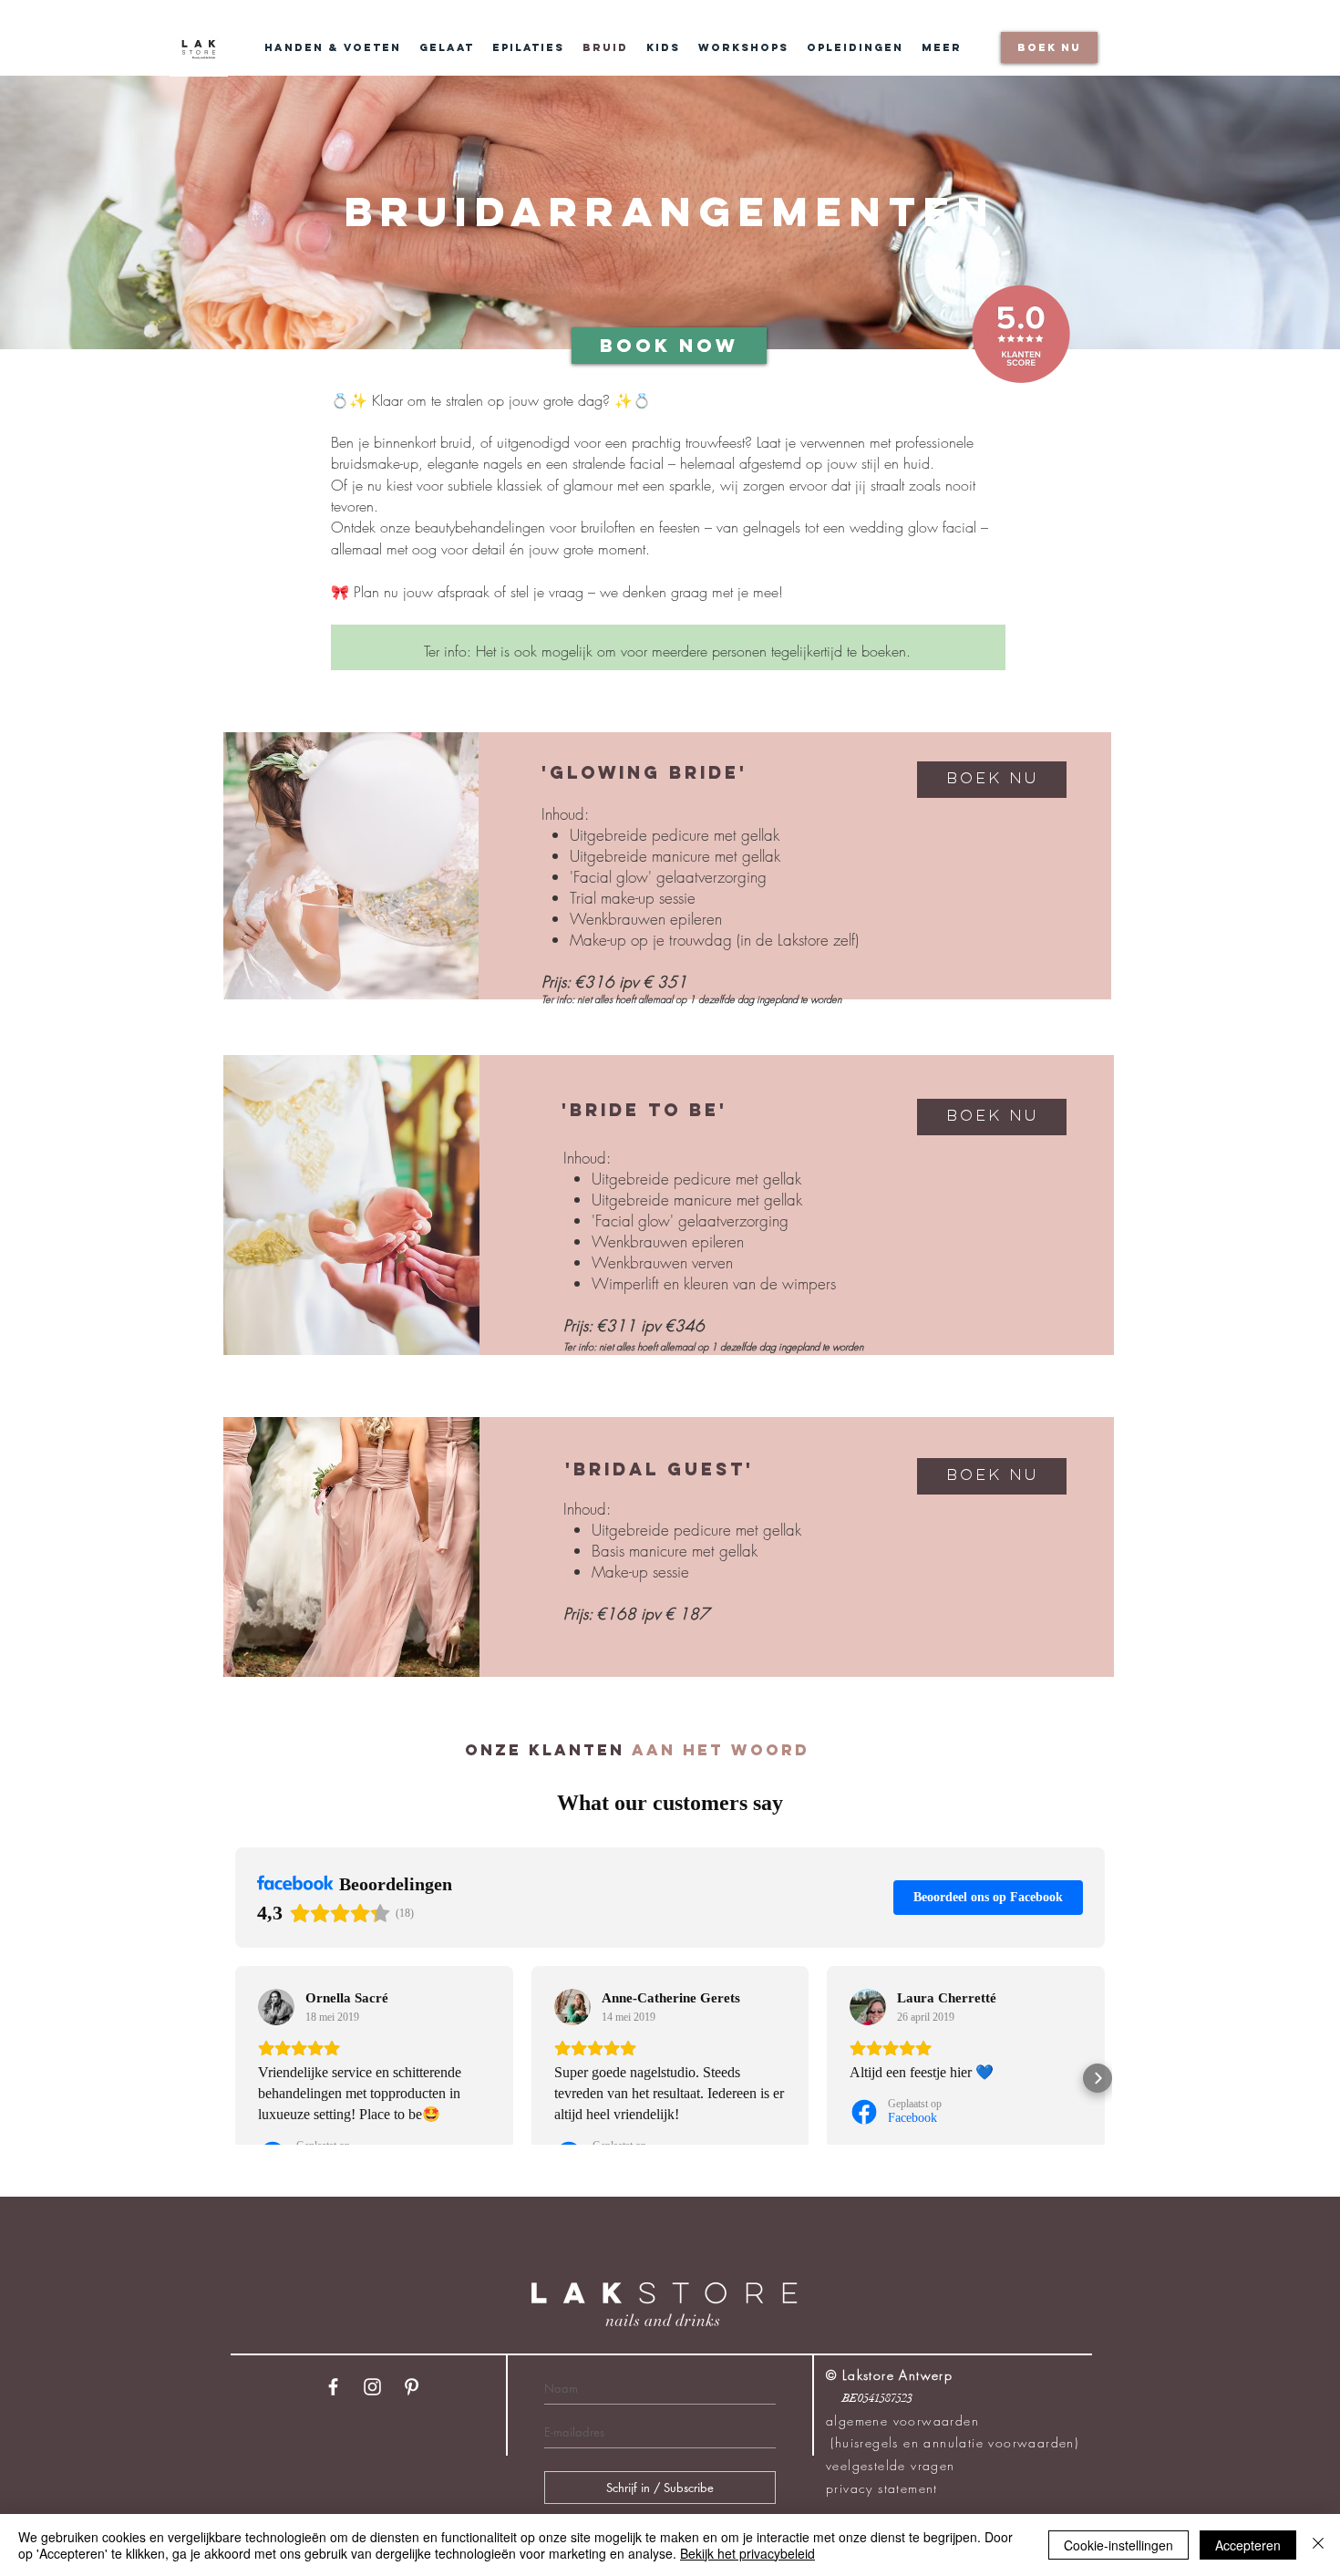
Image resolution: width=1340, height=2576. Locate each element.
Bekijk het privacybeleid (747, 2553)
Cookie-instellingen (1118, 2545)
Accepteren (1248, 2545)
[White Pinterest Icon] (412, 2387)
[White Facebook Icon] (333, 2387)
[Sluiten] (1318, 2545)
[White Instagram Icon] (372, 2387)
